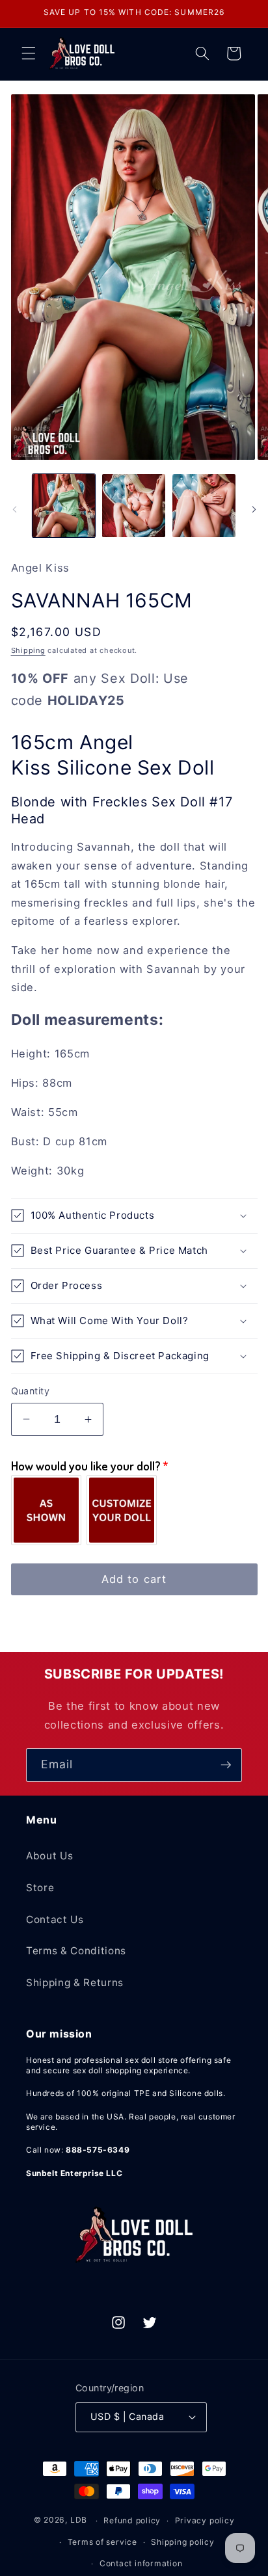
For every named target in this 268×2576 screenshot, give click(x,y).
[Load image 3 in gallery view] (204, 506)
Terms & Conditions (76, 1951)
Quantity (31, 1391)
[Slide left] (14, 509)
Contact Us (55, 1919)
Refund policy (132, 2520)
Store (40, 1888)
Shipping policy (183, 2542)
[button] (29, 53)
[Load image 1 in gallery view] (64, 506)
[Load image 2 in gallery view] (134, 506)
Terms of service (102, 2542)
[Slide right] (254, 509)
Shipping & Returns (75, 1983)
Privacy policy (205, 2520)
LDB (79, 2520)
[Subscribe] (226, 1765)
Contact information (141, 2563)
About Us (49, 1856)
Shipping (28, 650)
